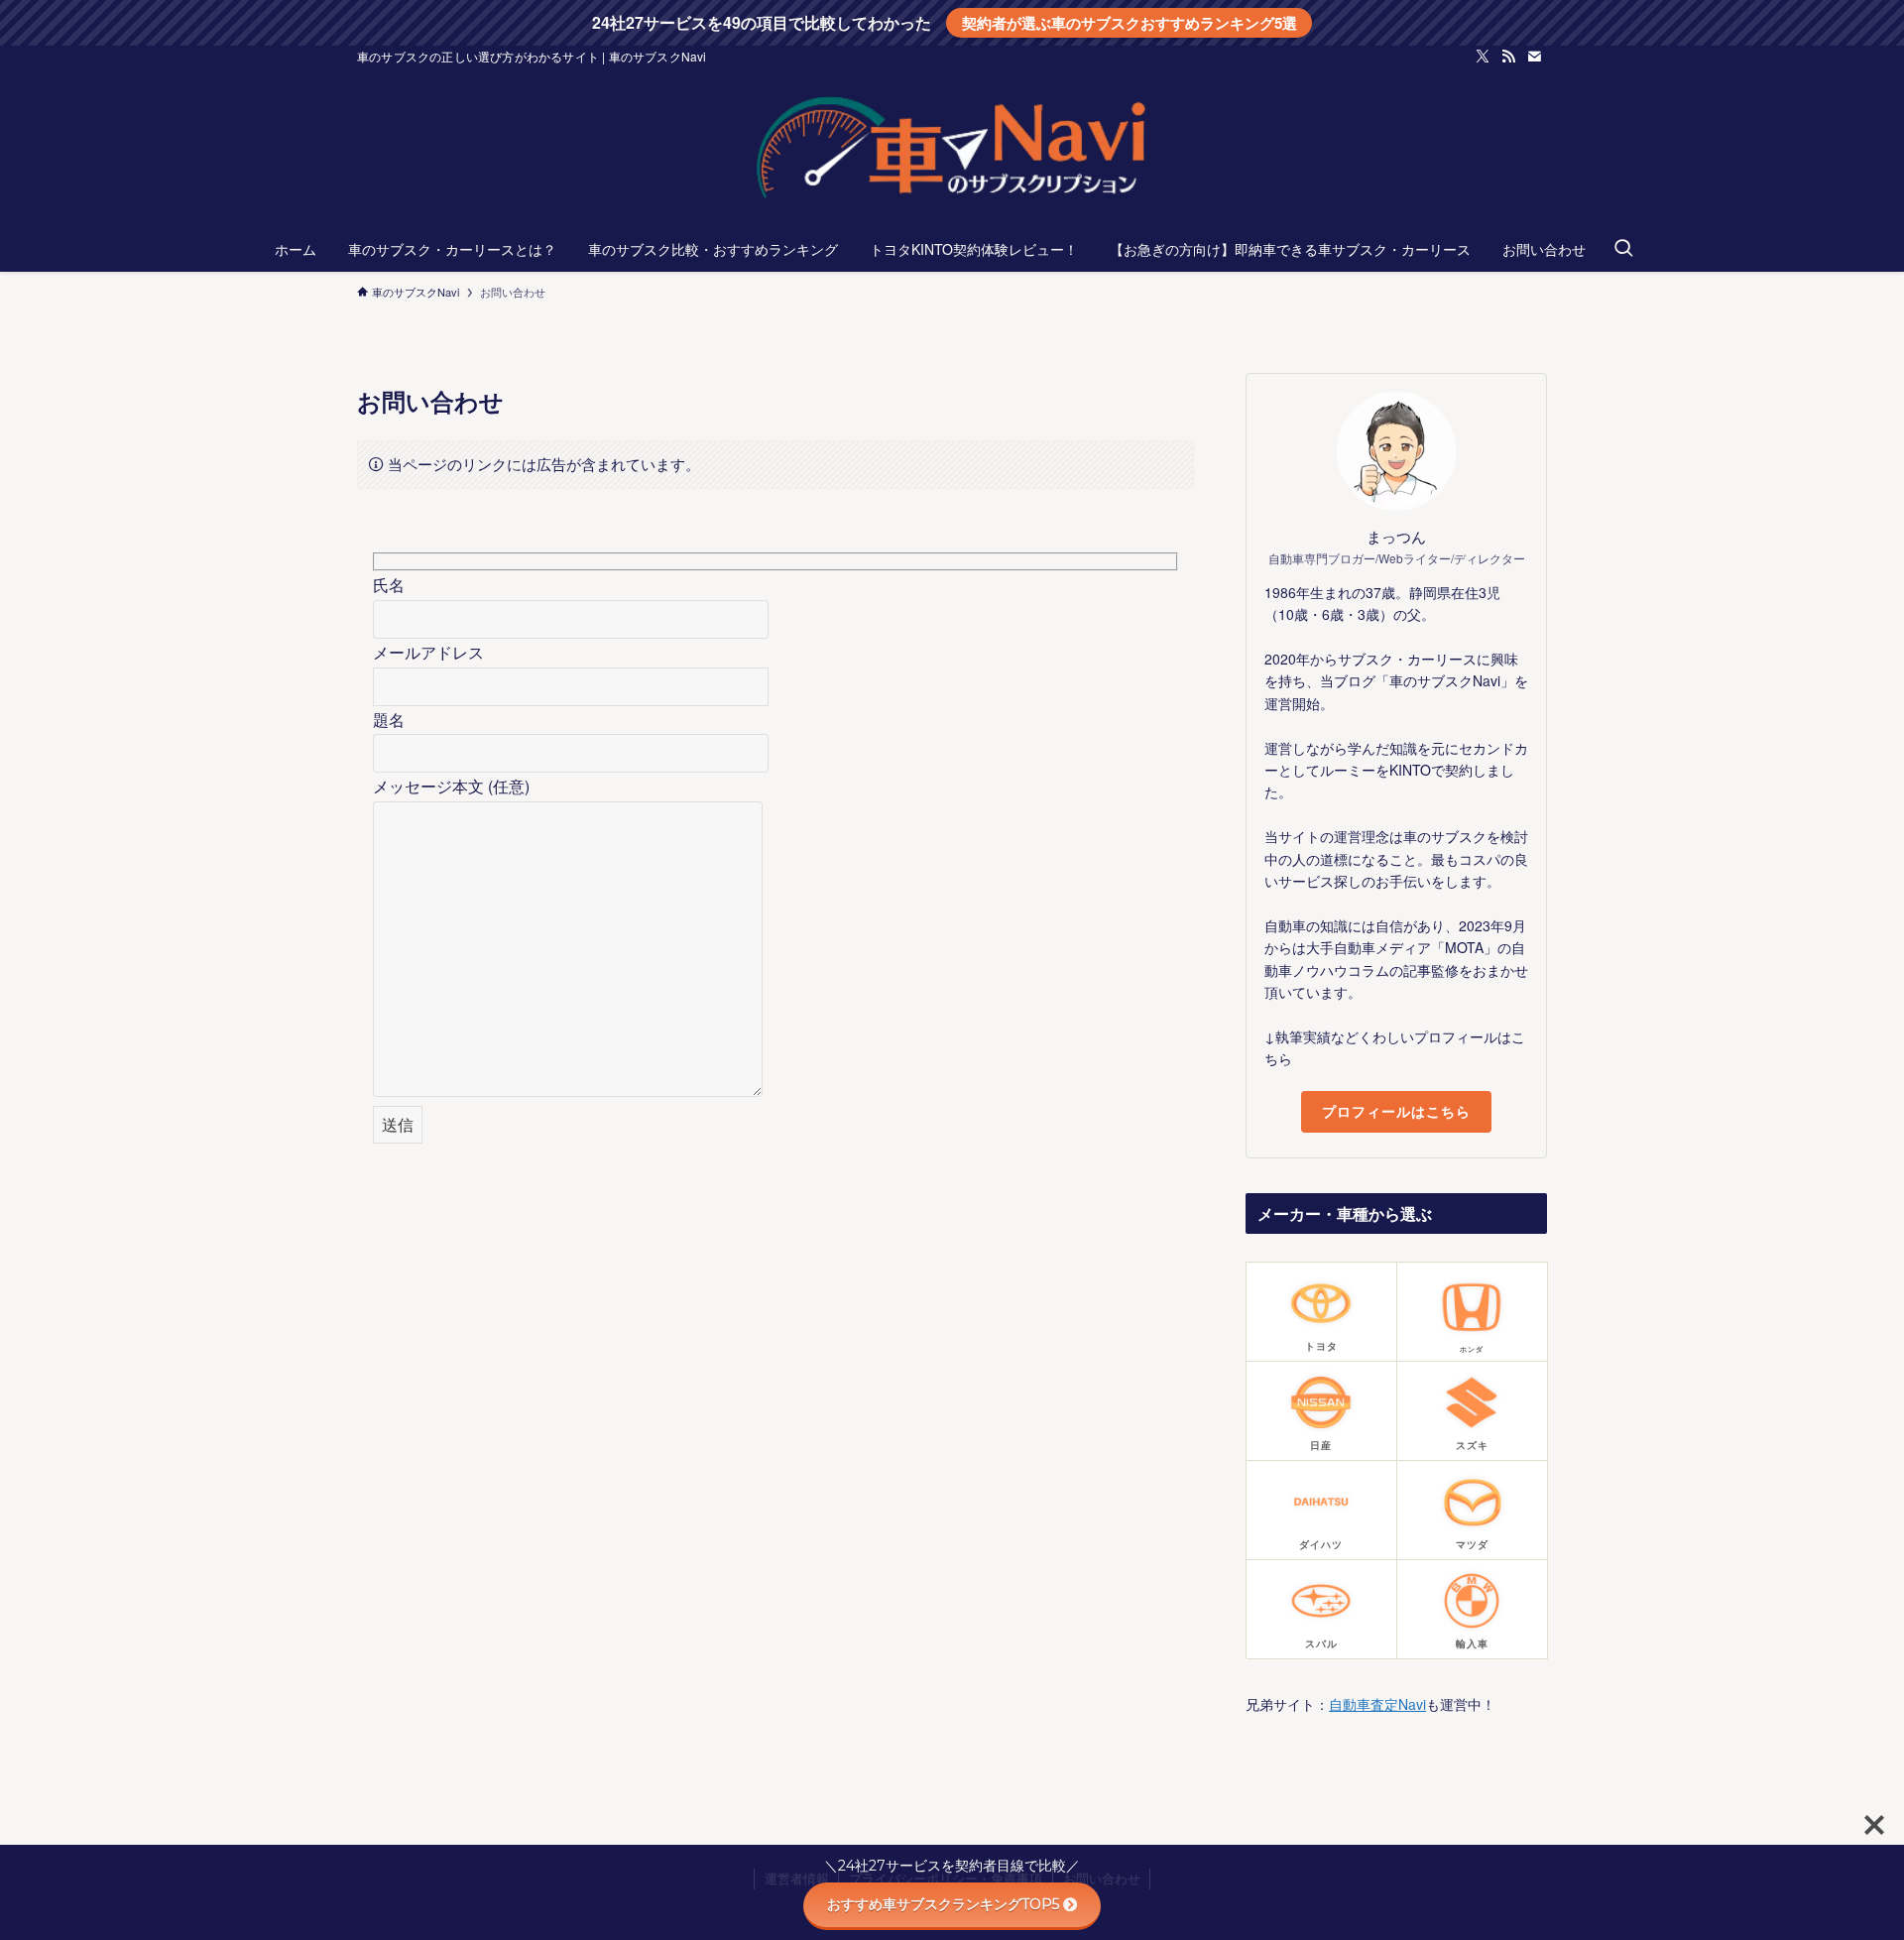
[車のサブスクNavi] (952, 151)
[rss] (1508, 57)
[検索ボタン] (1623, 249)
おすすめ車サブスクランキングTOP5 (943, 1904)
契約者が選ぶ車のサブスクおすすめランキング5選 (1130, 23)
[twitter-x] (1483, 57)
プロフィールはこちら (1396, 1111)
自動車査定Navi (1377, 1704)
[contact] (1534, 57)
